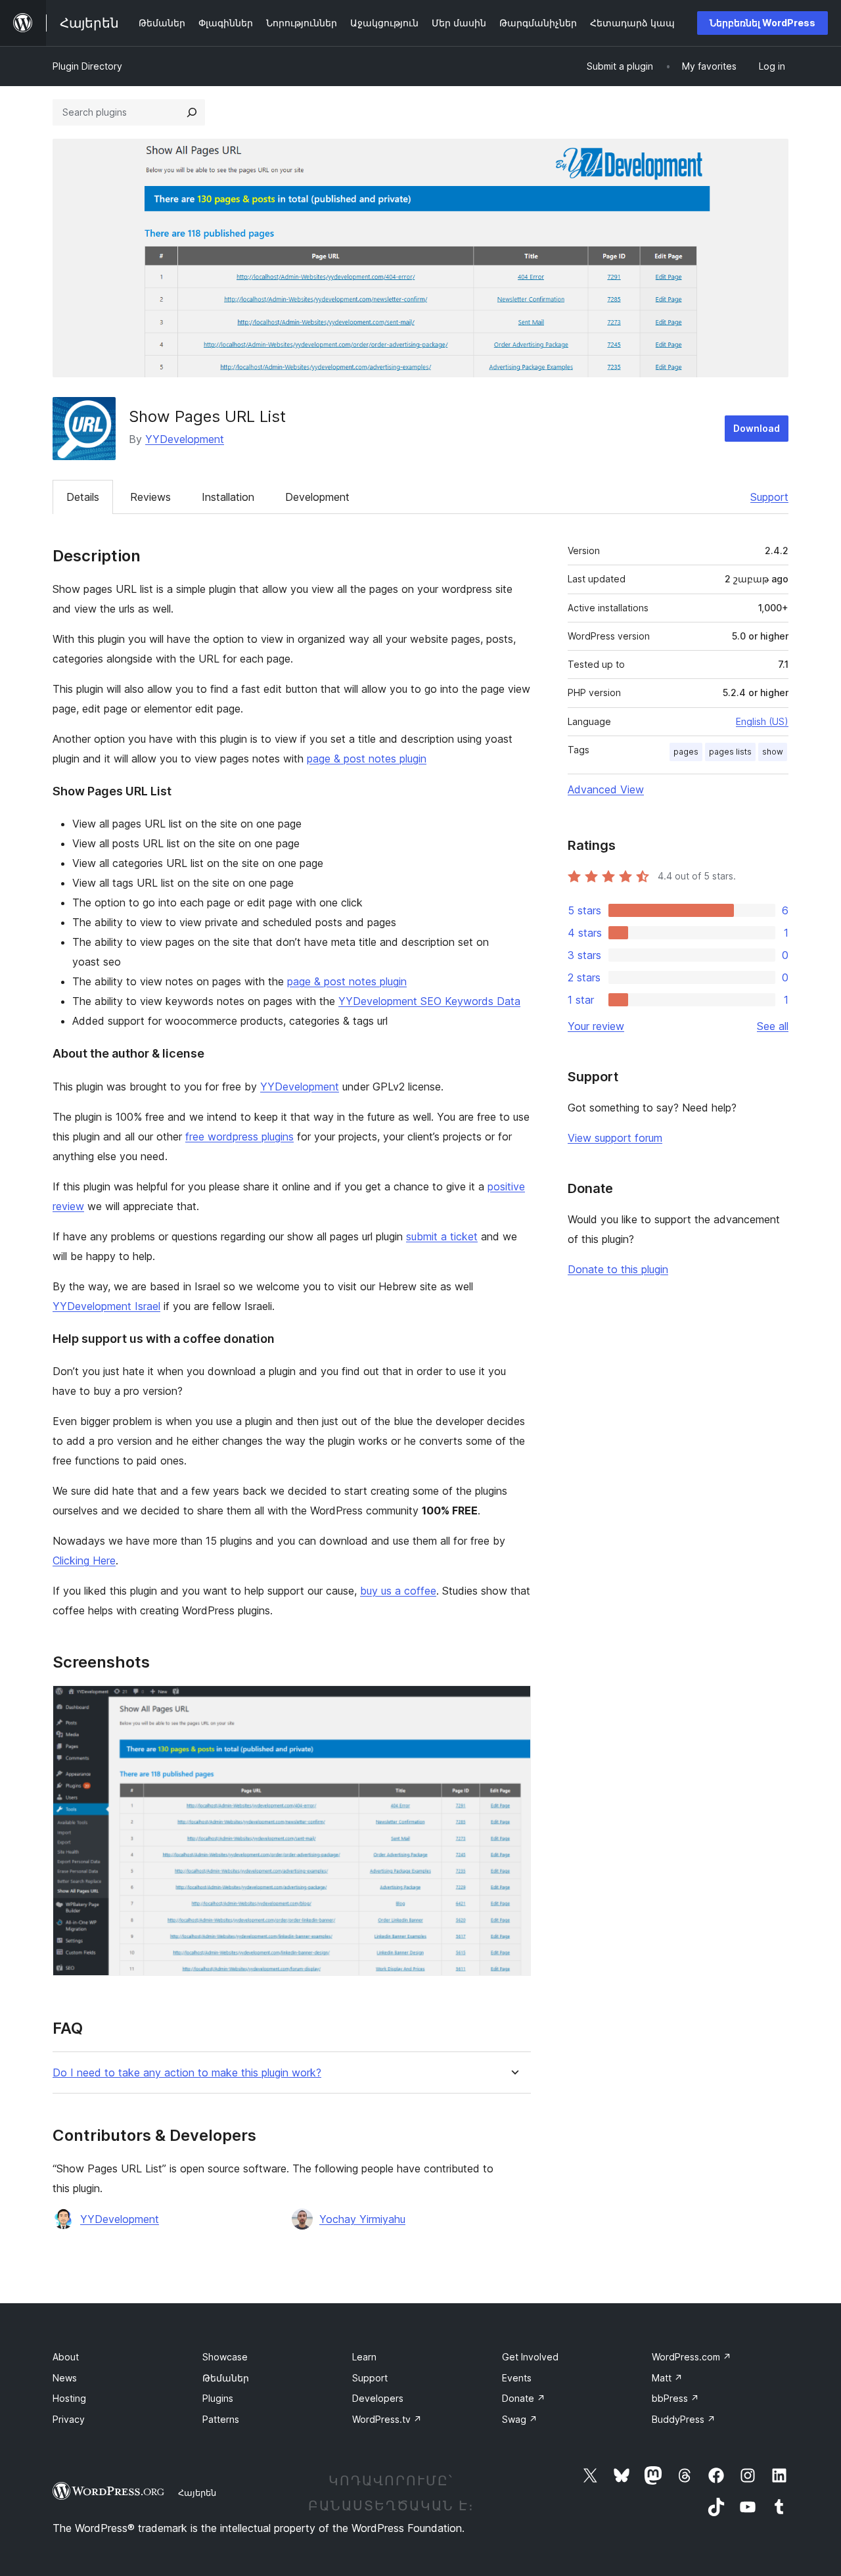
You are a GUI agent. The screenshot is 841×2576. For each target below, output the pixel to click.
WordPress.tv (387, 2419)
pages (686, 752)
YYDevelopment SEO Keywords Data (429, 1001)
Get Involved (530, 2357)
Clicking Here (84, 1560)
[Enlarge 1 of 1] (513, 1703)
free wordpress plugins (239, 1136)
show (773, 752)
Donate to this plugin (618, 1269)
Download (757, 428)
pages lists (730, 752)
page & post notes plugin (367, 759)
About (66, 2357)
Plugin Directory (87, 66)
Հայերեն (197, 2493)
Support (769, 497)
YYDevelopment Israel (106, 1306)
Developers (378, 2398)
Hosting (69, 2398)
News (65, 2378)
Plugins (218, 2398)
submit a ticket (442, 1236)
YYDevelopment (185, 439)
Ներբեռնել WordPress (762, 23)
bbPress (675, 2398)
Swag (520, 2419)
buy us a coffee (398, 1591)
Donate (524, 2398)
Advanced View (606, 789)
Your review (596, 1026)
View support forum (615, 1138)
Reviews (150, 497)
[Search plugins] (192, 112)
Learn (364, 2357)
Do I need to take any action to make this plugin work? (187, 2073)
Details (83, 497)
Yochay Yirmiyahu (362, 2219)
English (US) (762, 721)
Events (517, 2378)
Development (317, 497)
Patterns (221, 2419)
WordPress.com (692, 2357)
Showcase (225, 2357)
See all (773, 1026)
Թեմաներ (226, 2378)
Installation (228, 497)
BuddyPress (684, 2419)
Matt (667, 2378)
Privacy (69, 2419)
